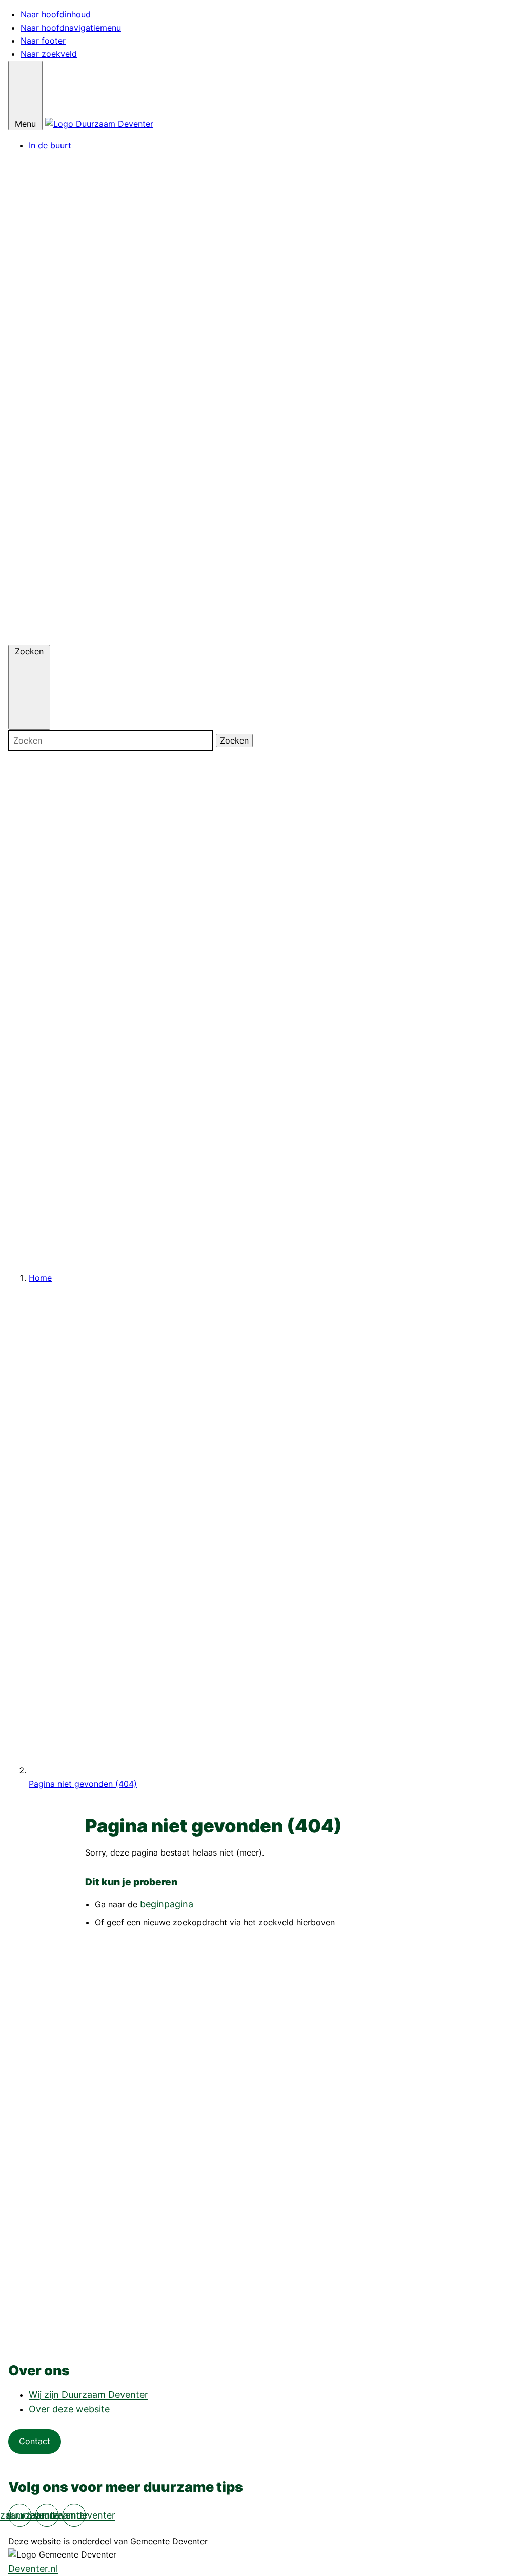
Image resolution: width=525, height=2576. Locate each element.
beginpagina (167, 1904)
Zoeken (234, 740)
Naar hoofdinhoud (56, 14)
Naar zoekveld (49, 54)
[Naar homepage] (99, 124)
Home (40, 1278)
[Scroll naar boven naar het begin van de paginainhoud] (262, 2331)
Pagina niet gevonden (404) (83, 1784)
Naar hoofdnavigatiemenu (71, 28)
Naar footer (43, 41)
